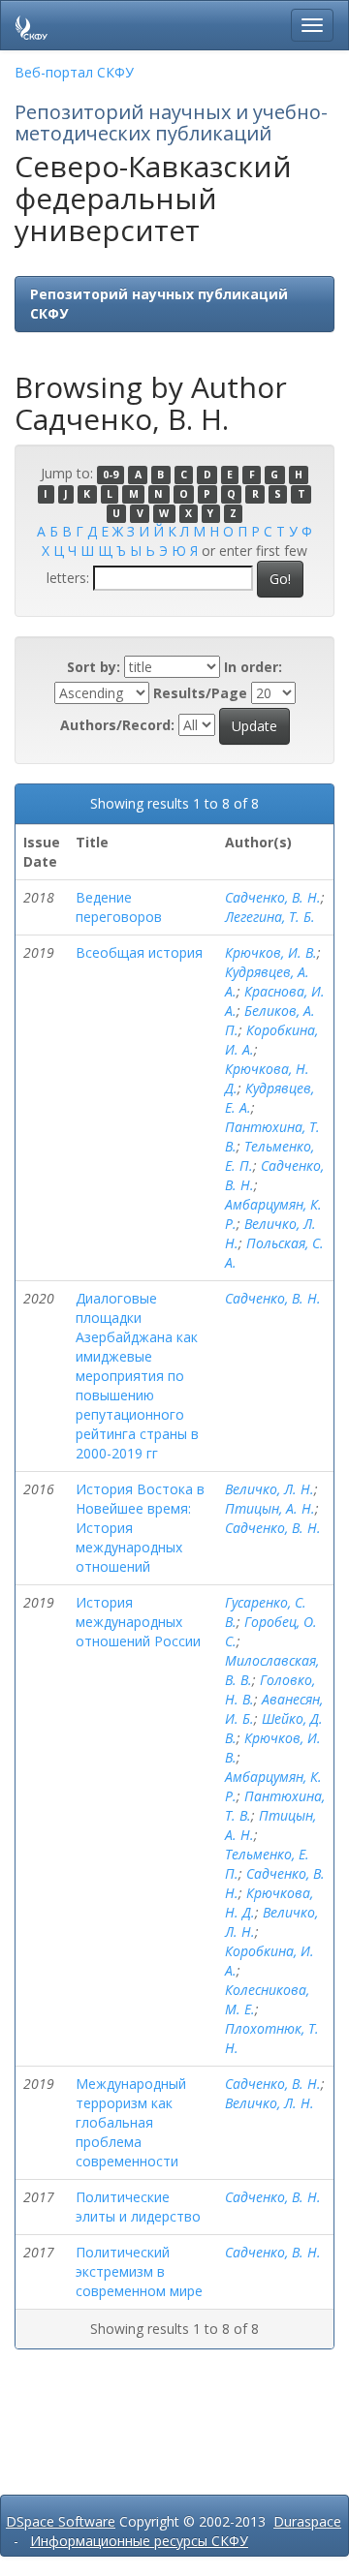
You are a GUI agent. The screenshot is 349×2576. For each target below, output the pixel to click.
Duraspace (307, 2521)
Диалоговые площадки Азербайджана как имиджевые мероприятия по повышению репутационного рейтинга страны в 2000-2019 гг (137, 1376)
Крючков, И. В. (271, 952)
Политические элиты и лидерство (138, 2207)
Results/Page (200, 693)
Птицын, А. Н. (270, 1508)
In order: (253, 667)
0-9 (111, 475)
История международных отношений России (138, 1622)
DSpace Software (61, 2521)
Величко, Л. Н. (270, 1489)
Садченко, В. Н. (273, 897)
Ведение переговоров (119, 907)
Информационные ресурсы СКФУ (139, 2541)
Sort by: (94, 667)
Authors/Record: (117, 725)
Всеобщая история (139, 952)
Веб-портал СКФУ (74, 72)
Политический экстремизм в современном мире (139, 2271)
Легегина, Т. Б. (270, 917)
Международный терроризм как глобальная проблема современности (131, 2122)
